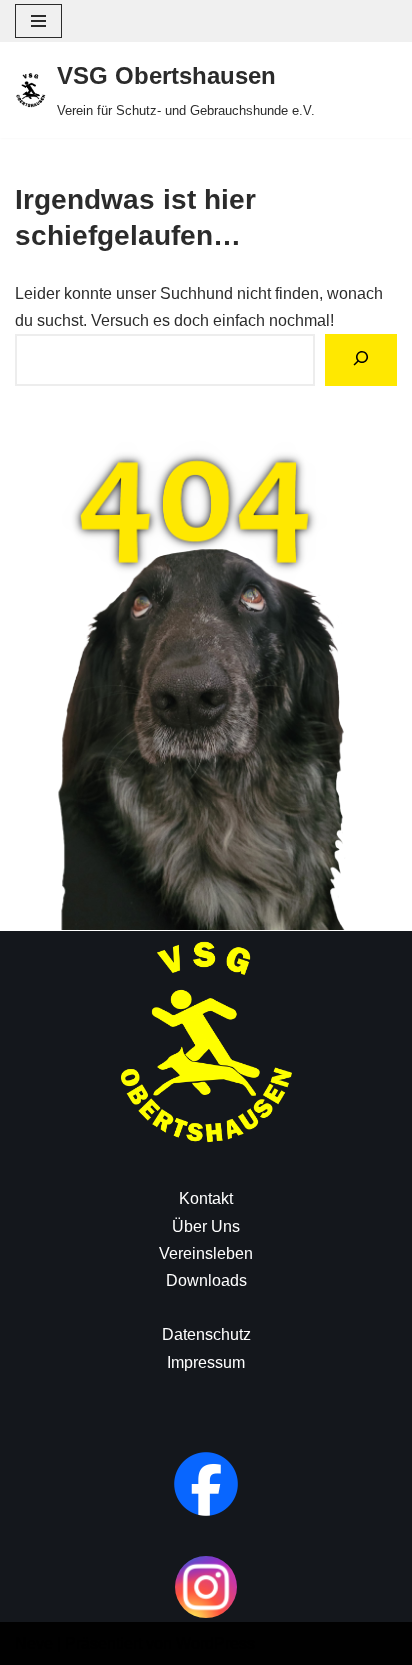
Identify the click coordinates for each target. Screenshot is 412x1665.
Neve (34, 1643)
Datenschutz (206, 1334)
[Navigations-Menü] (38, 21)
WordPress (215, 1643)
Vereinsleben (206, 1253)
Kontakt (206, 1198)
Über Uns (206, 1226)
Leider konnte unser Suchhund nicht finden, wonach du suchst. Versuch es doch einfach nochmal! (199, 307)
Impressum (206, 1362)
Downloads (206, 1280)
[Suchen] (361, 359)
